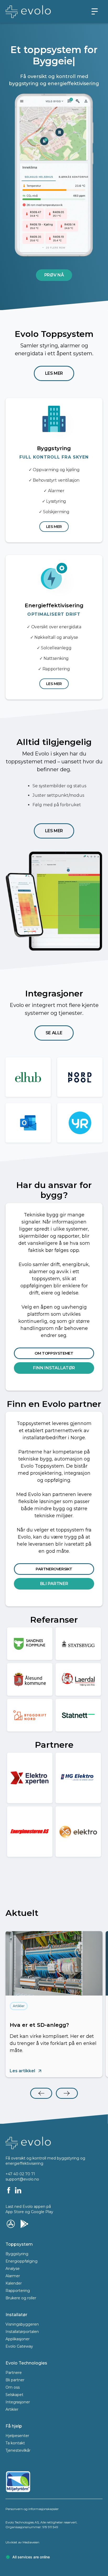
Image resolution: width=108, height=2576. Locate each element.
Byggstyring (17, 2254)
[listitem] (54, 2004)
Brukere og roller (21, 2298)
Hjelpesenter (17, 2436)
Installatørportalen (22, 2332)
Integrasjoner (18, 2402)
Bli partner (15, 2380)
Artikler (12, 2409)
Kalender (14, 2283)
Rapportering (18, 2291)
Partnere (14, 2373)
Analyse (13, 2269)
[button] (95, 12)
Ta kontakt (15, 2443)
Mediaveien (31, 2542)
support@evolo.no (22, 2179)
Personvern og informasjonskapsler (32, 2509)
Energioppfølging (21, 2261)
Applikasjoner (18, 2339)
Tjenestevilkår (18, 2450)
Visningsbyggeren (22, 2324)
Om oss (13, 2387)
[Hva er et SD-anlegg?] (54, 1963)
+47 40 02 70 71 (20, 2174)
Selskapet (14, 2395)
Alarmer (13, 2276)
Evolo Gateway (19, 2346)
